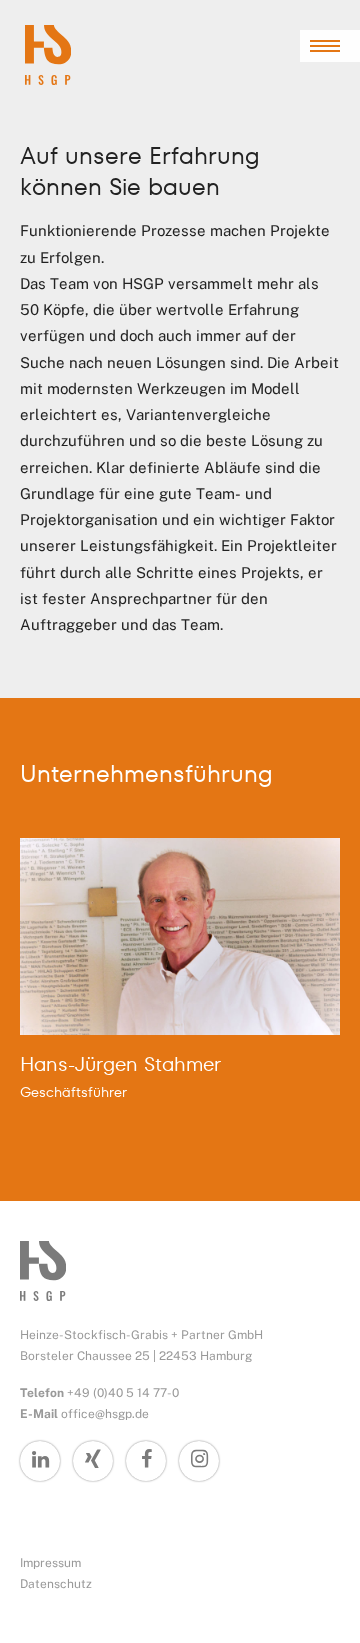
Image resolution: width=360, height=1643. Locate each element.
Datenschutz (56, 1584)
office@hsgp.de (105, 1414)
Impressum (50, 1563)
